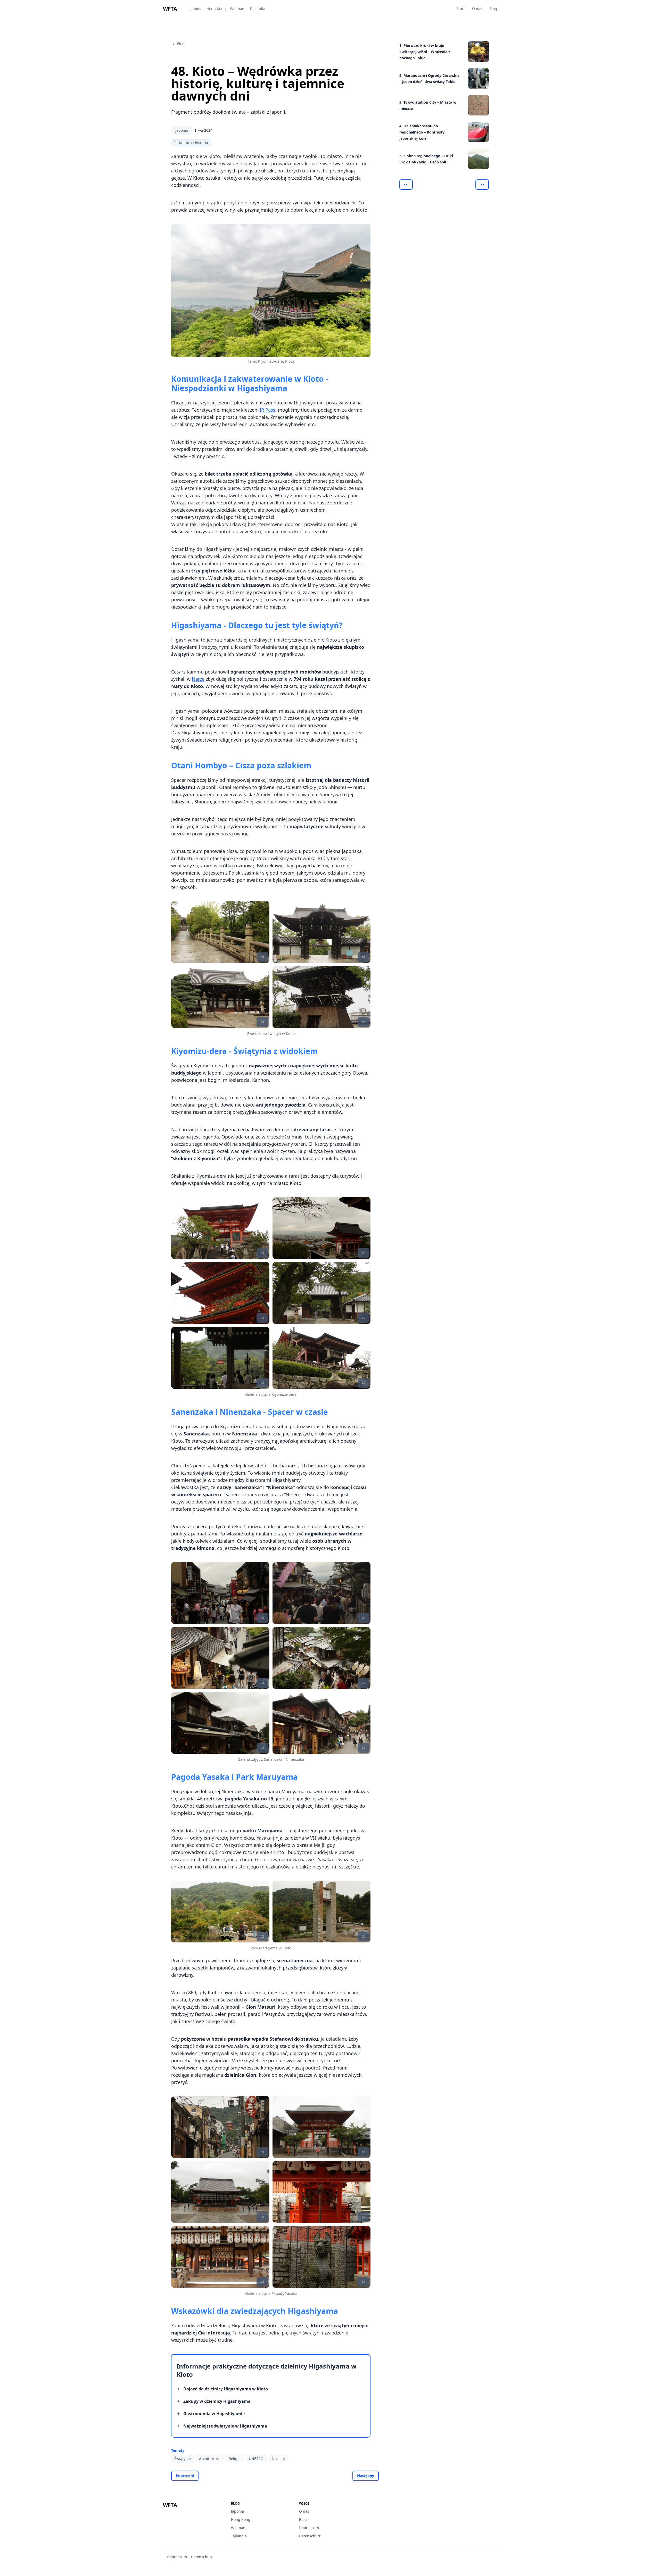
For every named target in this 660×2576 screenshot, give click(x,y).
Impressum (309, 2528)
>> (482, 184)
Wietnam (238, 9)
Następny (366, 2476)
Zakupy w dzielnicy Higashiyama (217, 2401)
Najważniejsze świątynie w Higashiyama (225, 2426)
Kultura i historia (193, 143)
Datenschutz (310, 2536)
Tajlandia (257, 9)
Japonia (196, 9)
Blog (493, 9)
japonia (182, 130)
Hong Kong (216, 9)
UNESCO (256, 2459)
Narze (198, 679)
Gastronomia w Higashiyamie (214, 2414)
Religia (235, 2459)
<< (406, 184)
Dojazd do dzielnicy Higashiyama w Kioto (226, 2389)
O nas (477, 9)
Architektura (210, 2459)
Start (461, 9)
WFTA (170, 9)
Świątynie (183, 2459)
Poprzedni (185, 2476)
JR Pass (268, 410)
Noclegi (278, 2459)
